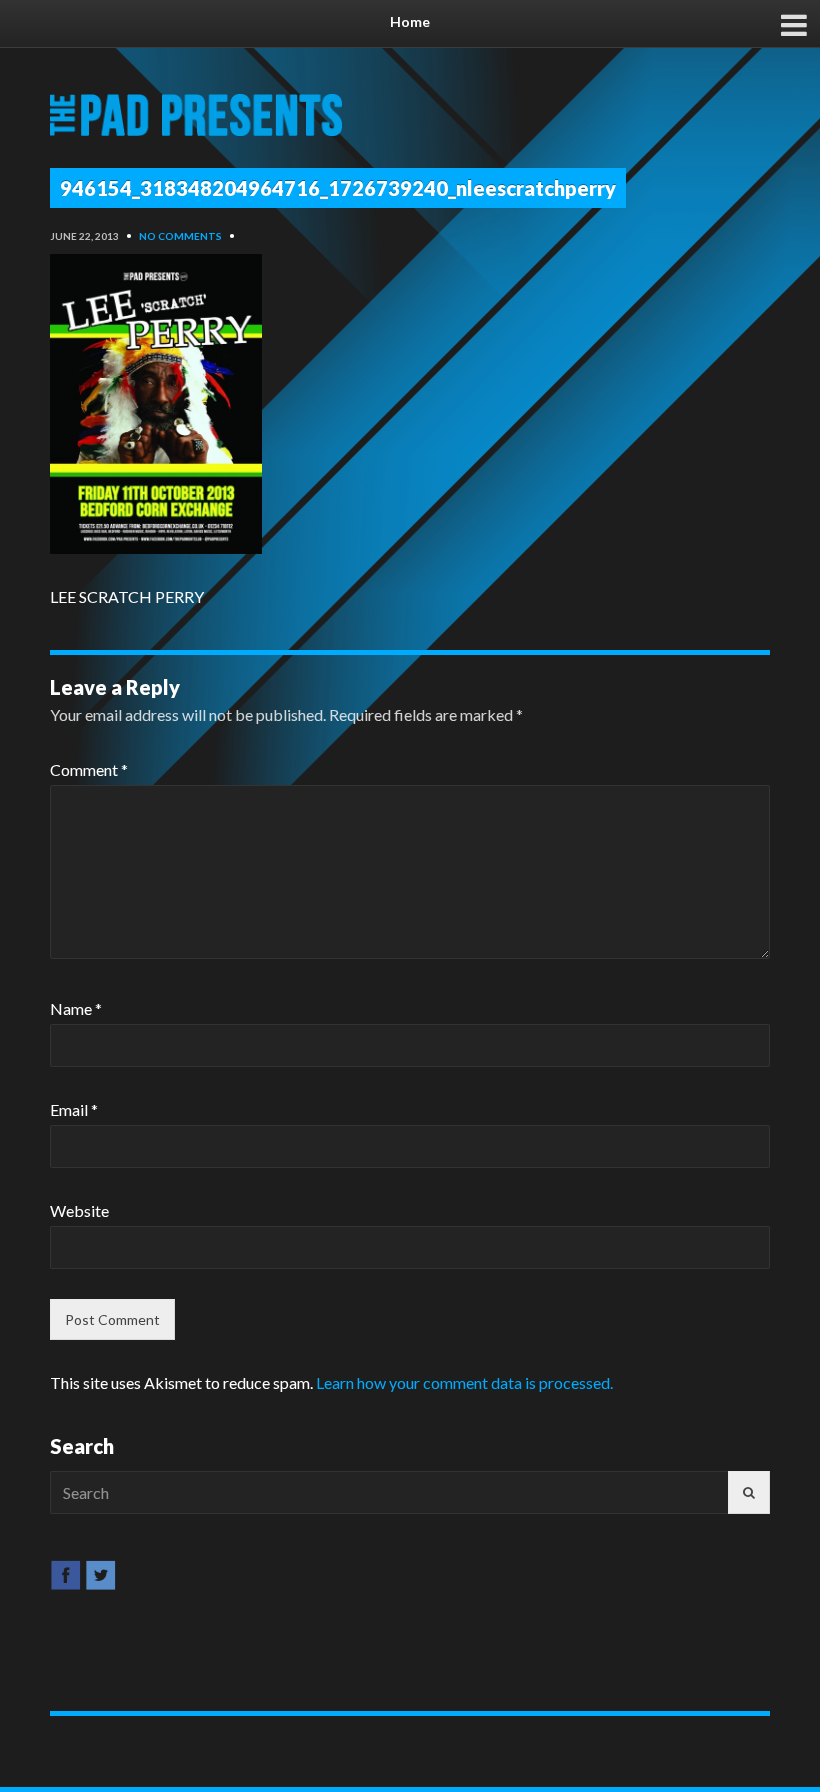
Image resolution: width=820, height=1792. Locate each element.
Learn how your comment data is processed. (464, 1382)
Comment (89, 769)
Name (76, 1008)
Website (79, 1210)
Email (74, 1109)
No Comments (180, 236)
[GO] (749, 1492)
